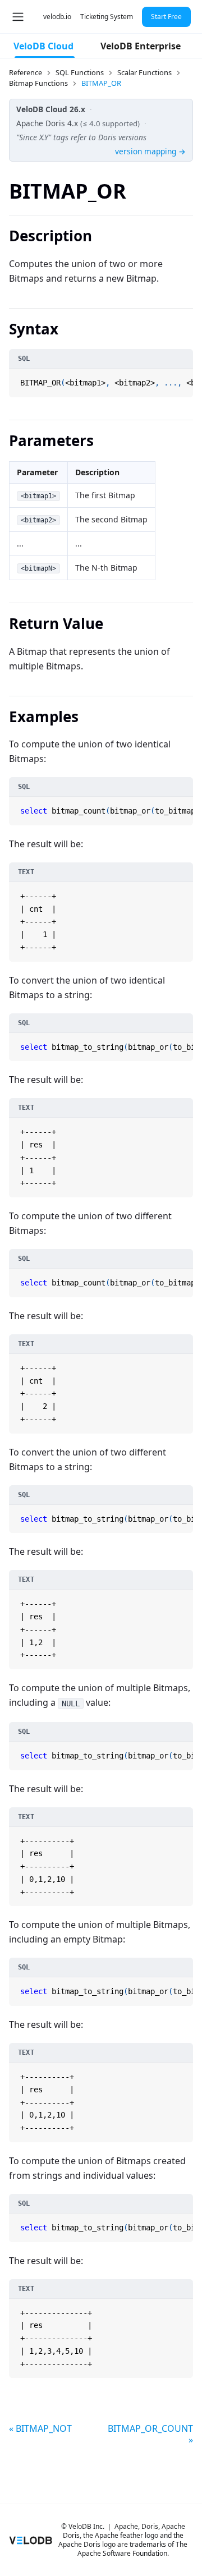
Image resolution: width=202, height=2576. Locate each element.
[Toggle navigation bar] (18, 17)
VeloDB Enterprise (141, 46)
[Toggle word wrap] (171, 378)
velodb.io (57, 17)
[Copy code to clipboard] (183, 378)
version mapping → (150, 151)
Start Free (166, 17)
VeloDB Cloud (43, 46)
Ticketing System (107, 17)
